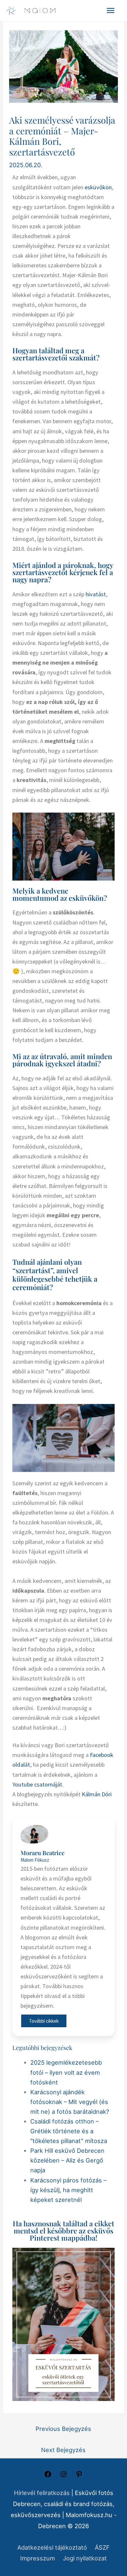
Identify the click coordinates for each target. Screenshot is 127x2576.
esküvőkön (98, 187)
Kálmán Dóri (97, 1794)
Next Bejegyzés (63, 2450)
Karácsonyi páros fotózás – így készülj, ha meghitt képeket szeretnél (68, 2190)
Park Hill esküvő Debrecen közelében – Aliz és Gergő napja (67, 2160)
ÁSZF (102, 2547)
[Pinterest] (79, 2476)
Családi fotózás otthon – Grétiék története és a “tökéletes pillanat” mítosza (69, 2131)
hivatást (96, 594)
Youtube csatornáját (37, 1784)
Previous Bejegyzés (63, 2429)
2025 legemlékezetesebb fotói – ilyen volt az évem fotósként (66, 2072)
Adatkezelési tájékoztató (52, 2547)
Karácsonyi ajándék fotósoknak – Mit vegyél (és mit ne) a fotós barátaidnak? (70, 2102)
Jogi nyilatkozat (85, 2558)
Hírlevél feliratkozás (42, 2493)
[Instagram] (63, 2476)
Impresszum (38, 2558)
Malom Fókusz (35, 1860)
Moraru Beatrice (42, 1853)
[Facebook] (48, 2476)
